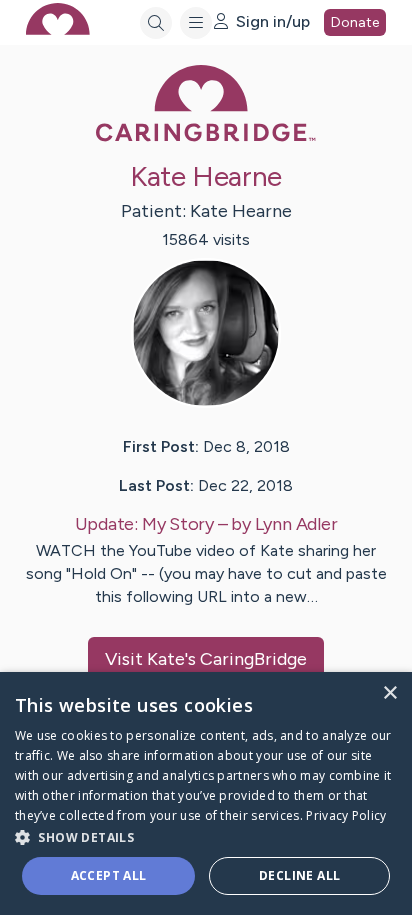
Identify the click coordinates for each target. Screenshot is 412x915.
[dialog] (206, 793)
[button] (206, 836)
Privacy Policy (346, 815)
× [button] (389, 693)
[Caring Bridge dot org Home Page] (206, 137)
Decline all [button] (299, 875)
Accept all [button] (109, 875)
